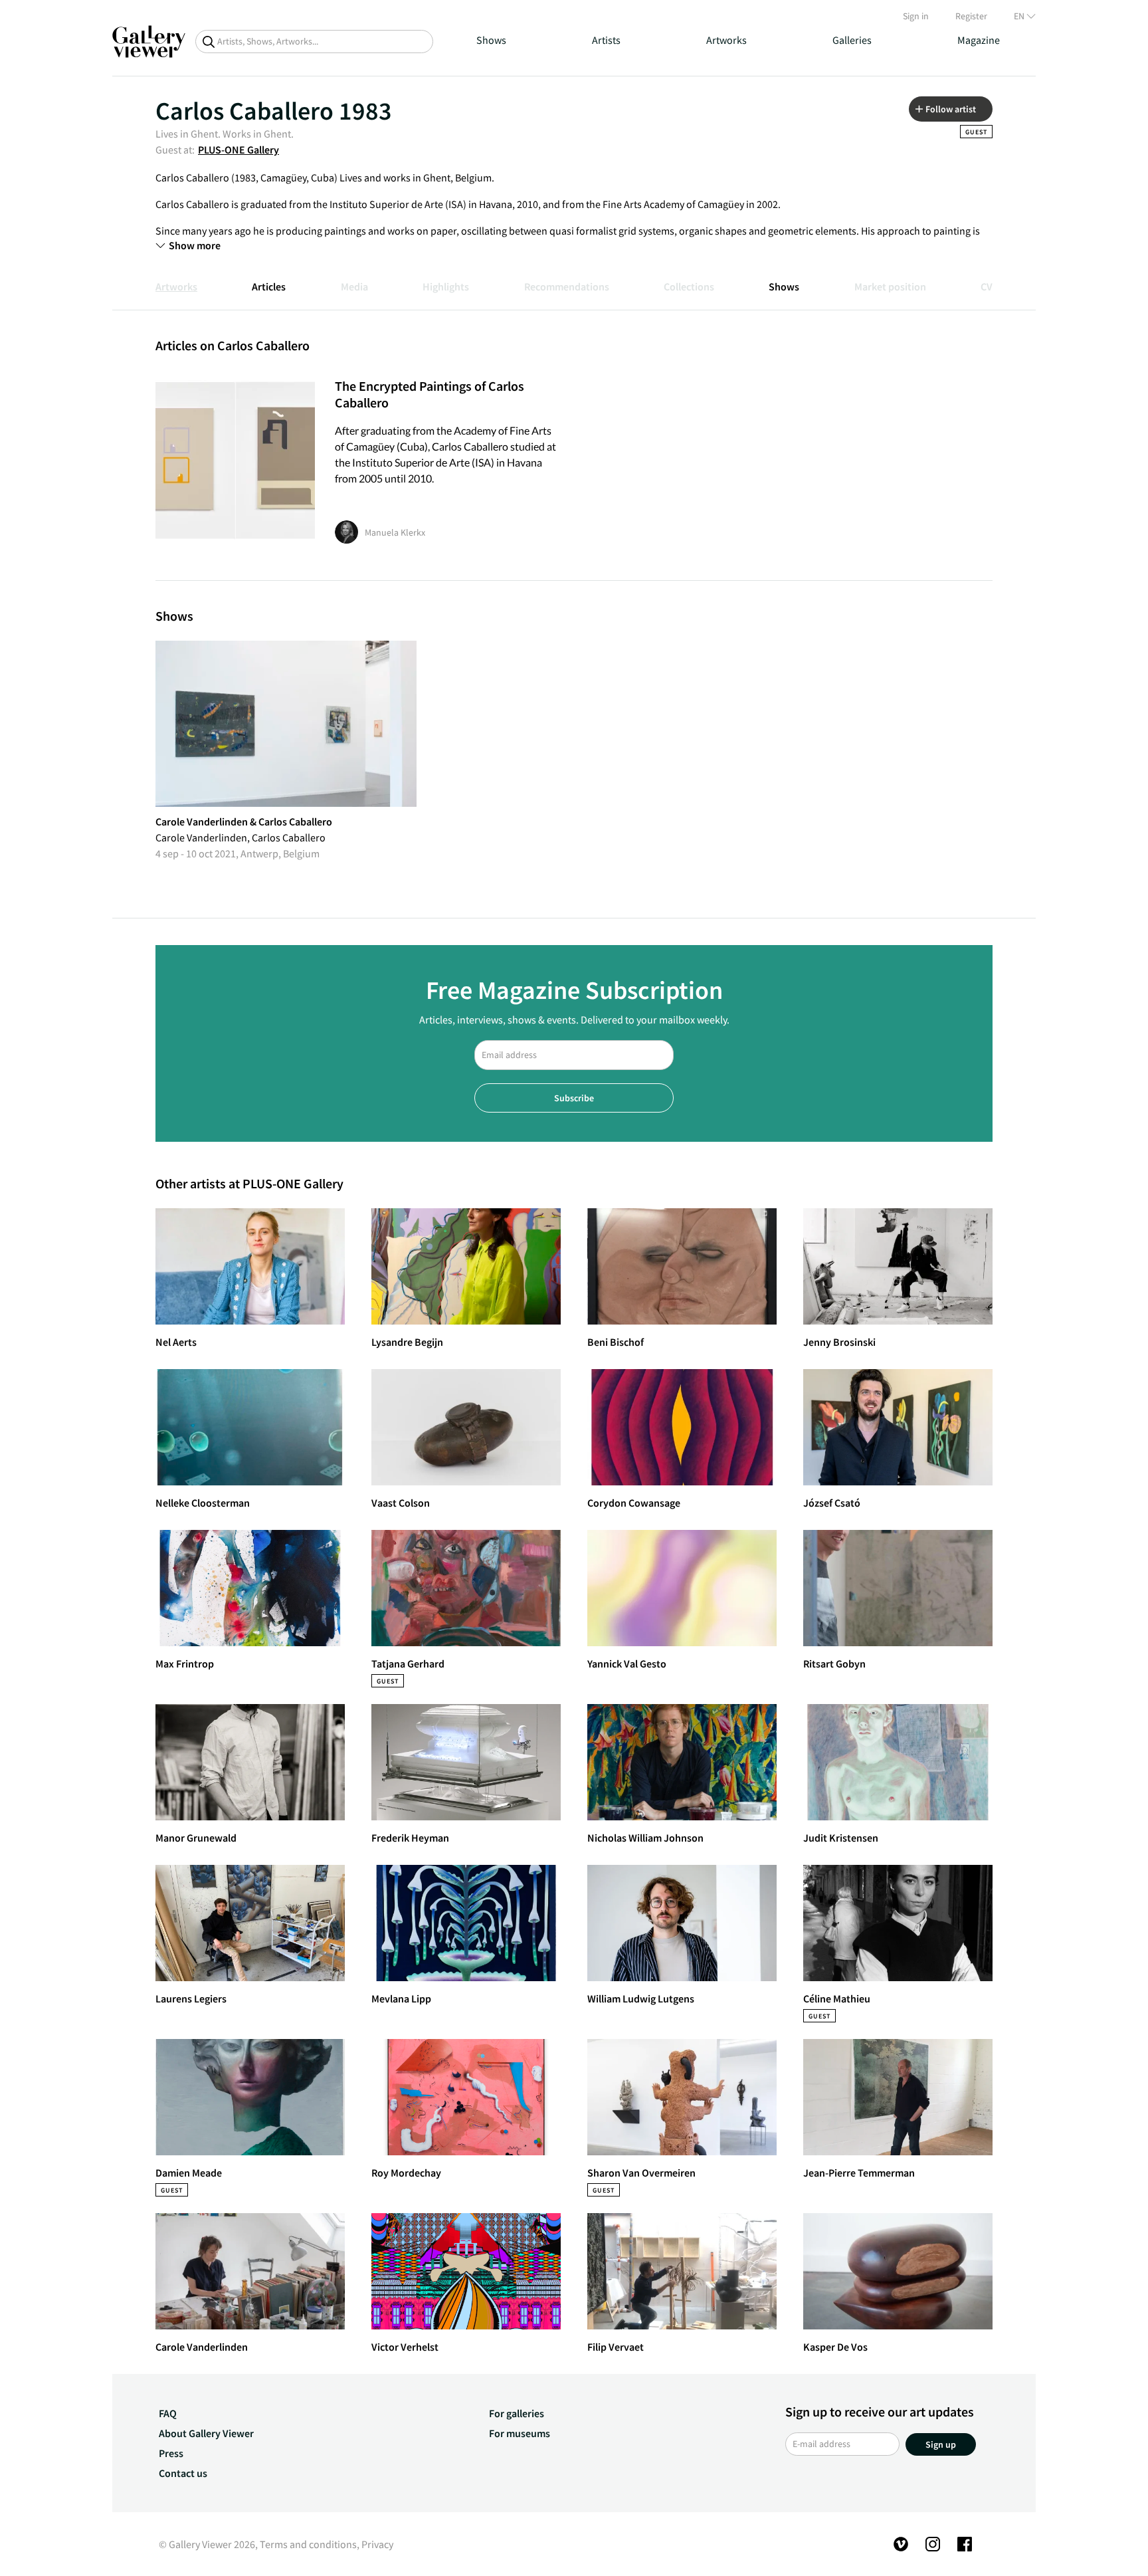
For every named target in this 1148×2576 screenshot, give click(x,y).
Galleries (852, 40)
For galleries (517, 2413)
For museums (520, 2433)
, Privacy (375, 2544)
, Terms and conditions (306, 2544)
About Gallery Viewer (206, 2433)
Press (171, 2453)
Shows (491, 40)
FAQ (168, 2413)
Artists (606, 40)
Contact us (183, 2473)
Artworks (726, 40)
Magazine (979, 40)
